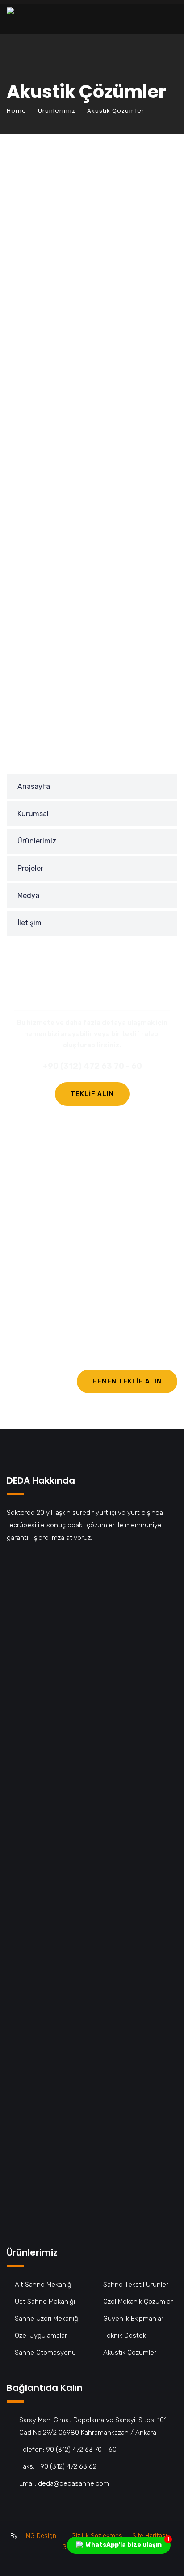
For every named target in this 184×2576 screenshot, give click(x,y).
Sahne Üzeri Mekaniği (47, 2319)
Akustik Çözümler (130, 2353)
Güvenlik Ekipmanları (134, 2319)
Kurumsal (33, 814)
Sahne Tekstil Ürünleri (136, 2285)
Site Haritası (150, 2536)
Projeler (30, 868)
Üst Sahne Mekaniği (45, 2302)
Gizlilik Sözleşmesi (98, 2536)
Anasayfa (34, 786)
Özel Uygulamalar (41, 2336)
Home (17, 111)
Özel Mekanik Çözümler (138, 2302)
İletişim (29, 923)
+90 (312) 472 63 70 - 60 (92, 1066)
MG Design (41, 2536)
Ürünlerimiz (57, 111)
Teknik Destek (125, 2336)
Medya (28, 896)
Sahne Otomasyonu (45, 2353)
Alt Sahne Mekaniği (44, 2285)
